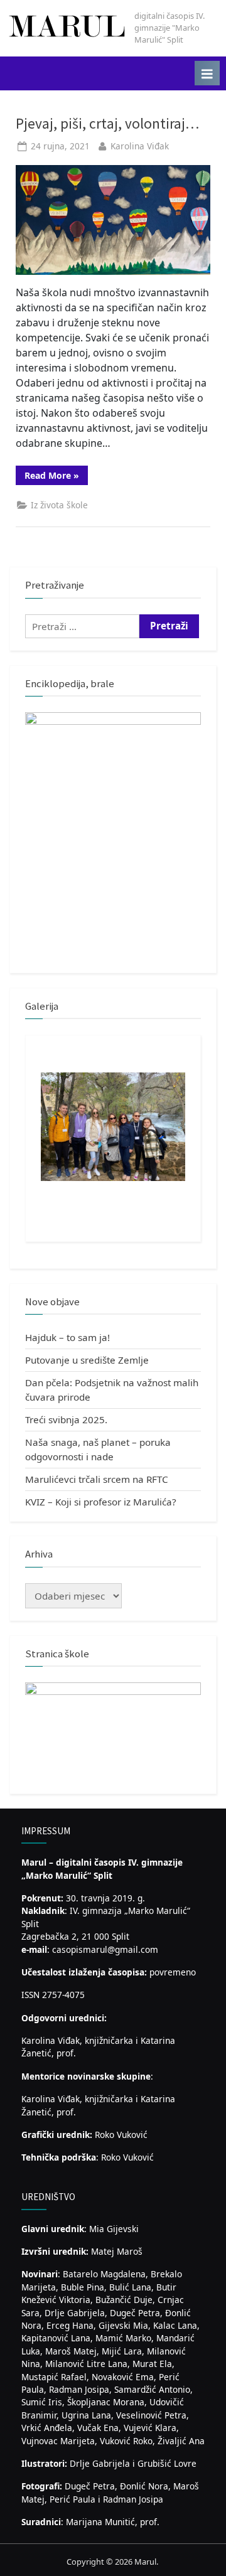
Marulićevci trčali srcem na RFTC (97, 1479)
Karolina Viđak (140, 146)
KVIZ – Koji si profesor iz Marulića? (101, 1502)
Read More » (56, 477)
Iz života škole (59, 505)
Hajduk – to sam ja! (67, 1337)
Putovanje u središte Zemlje (87, 1360)
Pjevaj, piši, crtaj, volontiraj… (107, 123)
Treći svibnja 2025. (66, 1419)
